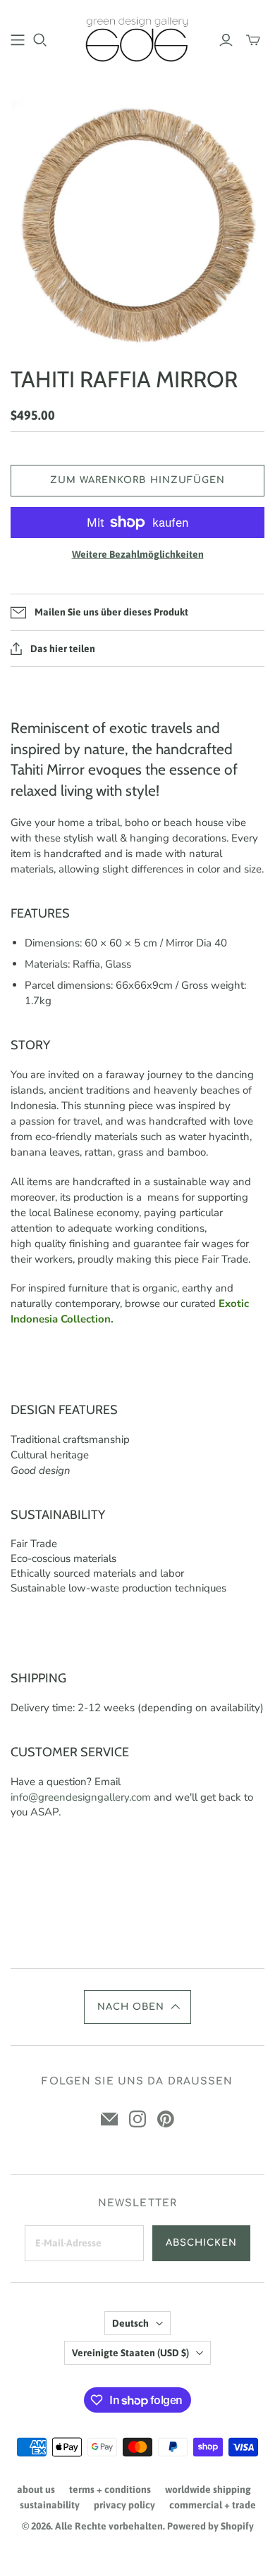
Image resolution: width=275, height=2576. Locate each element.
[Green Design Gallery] (137, 38)
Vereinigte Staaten (130, 2353)
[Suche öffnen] (40, 40)
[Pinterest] (166, 2119)
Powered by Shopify (210, 2526)
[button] (138, 2007)
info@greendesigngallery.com (81, 1797)
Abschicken (201, 2243)
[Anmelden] (226, 40)
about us (36, 2489)
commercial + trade (213, 2505)
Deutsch (130, 2323)
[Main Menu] (18, 40)
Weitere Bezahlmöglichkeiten (138, 554)
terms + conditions (110, 2489)
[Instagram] (137, 2119)
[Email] (109, 2119)
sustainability (50, 2505)
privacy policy (124, 2505)
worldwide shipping (208, 2489)
